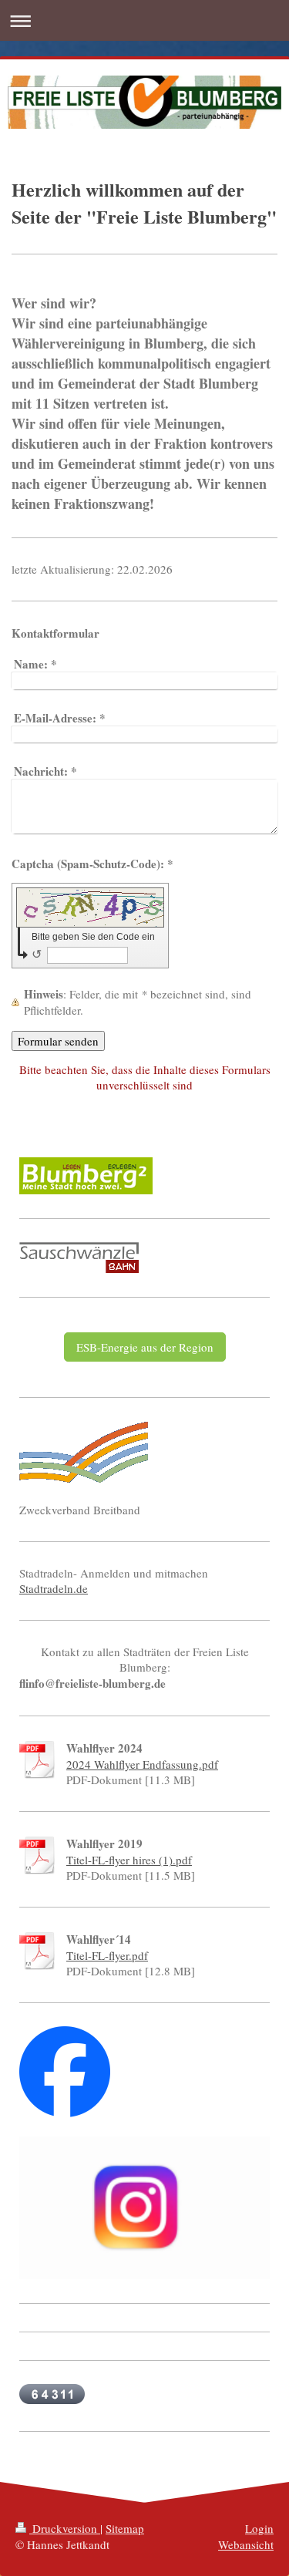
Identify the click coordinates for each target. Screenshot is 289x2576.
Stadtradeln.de (54, 1588)
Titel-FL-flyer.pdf (107, 1955)
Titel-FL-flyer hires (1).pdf (129, 1860)
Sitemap (125, 2528)
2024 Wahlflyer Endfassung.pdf (142, 1764)
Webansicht (246, 2544)
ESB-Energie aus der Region (145, 1347)
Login (259, 2528)
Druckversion (65, 2528)
